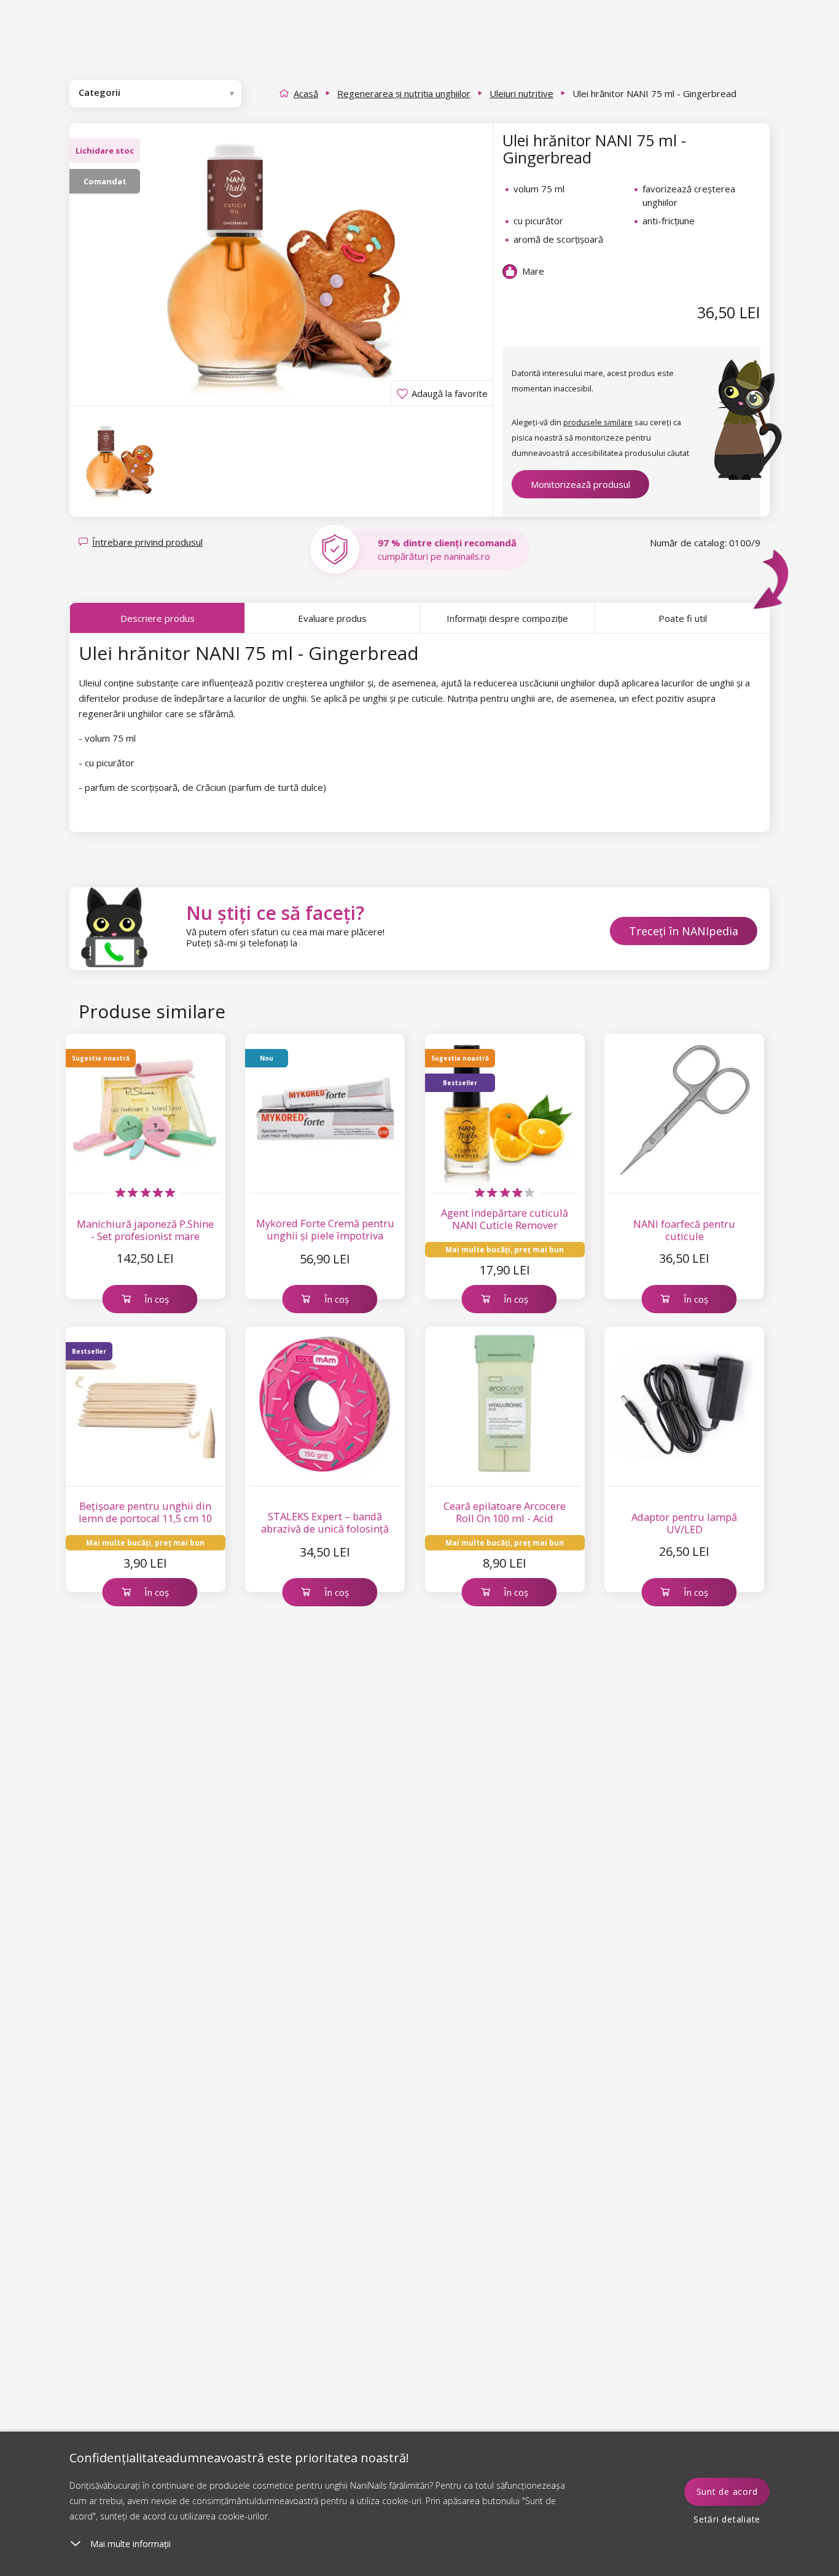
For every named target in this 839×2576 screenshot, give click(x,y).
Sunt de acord (727, 2492)
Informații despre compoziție (507, 618)
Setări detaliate (727, 2519)
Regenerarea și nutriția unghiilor (404, 93)
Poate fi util (683, 618)
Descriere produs (158, 618)
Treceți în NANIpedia (684, 931)
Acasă (306, 93)
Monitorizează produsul (580, 484)
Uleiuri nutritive (521, 93)
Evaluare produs (332, 618)
